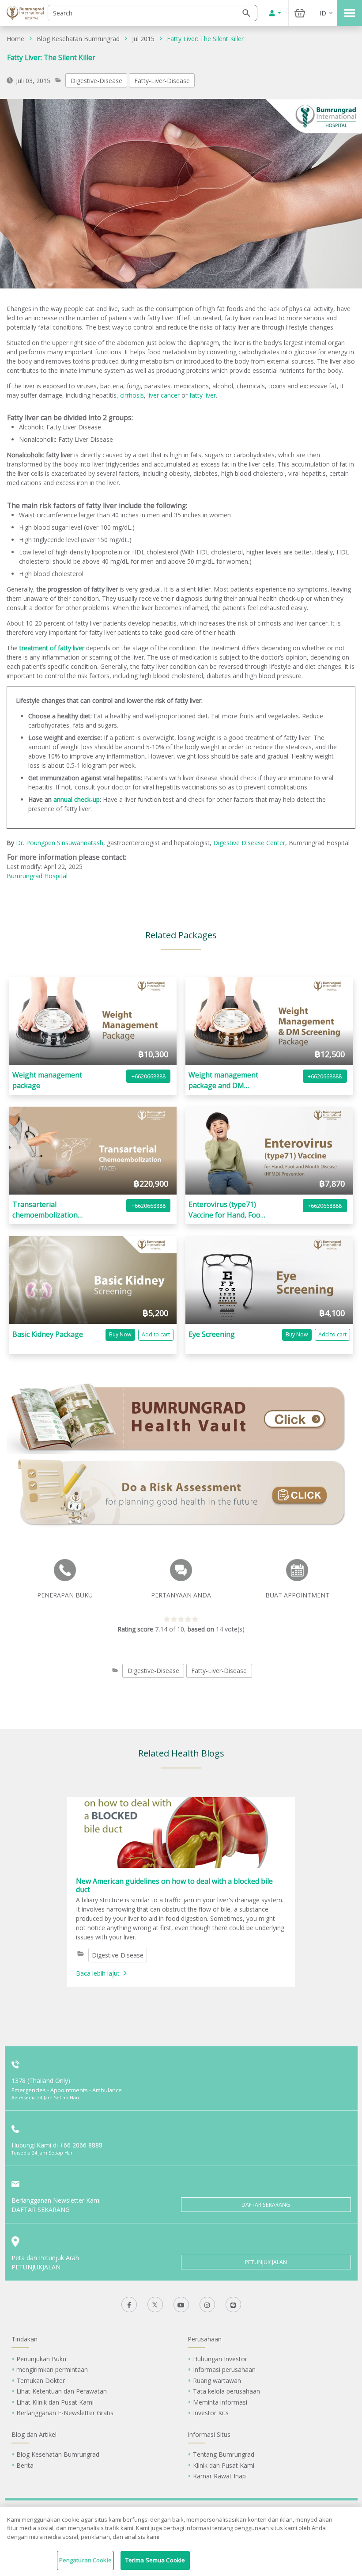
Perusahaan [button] (205, 2339)
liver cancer (164, 395)
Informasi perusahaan (224, 2369)
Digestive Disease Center (249, 843)
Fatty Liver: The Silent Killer (205, 39)
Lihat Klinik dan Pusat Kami (55, 2402)
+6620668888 (149, 1076)
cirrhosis (132, 395)
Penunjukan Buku (41, 2359)
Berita (25, 2465)
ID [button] (323, 13)
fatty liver (203, 395)
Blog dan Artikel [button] (34, 2434)
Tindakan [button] (25, 2339)
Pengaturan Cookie (85, 2560)
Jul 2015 (143, 39)
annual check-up (77, 799)
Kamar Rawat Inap (219, 2476)
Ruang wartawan (217, 2381)
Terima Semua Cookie (155, 2560)
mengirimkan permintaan (52, 2369)
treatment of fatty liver (52, 648)
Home (15, 39)
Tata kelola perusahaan (226, 2391)
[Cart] (300, 13)
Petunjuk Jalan (266, 2262)
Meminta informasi (220, 2402)
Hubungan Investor (220, 2359)
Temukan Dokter (41, 2381)
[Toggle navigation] (350, 13)
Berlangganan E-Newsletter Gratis (65, 2413)
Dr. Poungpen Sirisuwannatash (60, 843)
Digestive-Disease (96, 81)
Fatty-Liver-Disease (162, 81)
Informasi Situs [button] (209, 2434)
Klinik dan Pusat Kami (224, 2465)
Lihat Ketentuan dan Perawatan (62, 2391)
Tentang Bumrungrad (224, 2454)
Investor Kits (211, 2413)
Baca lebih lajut (98, 1973)
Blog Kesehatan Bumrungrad (78, 39)
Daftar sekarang (266, 2205)
